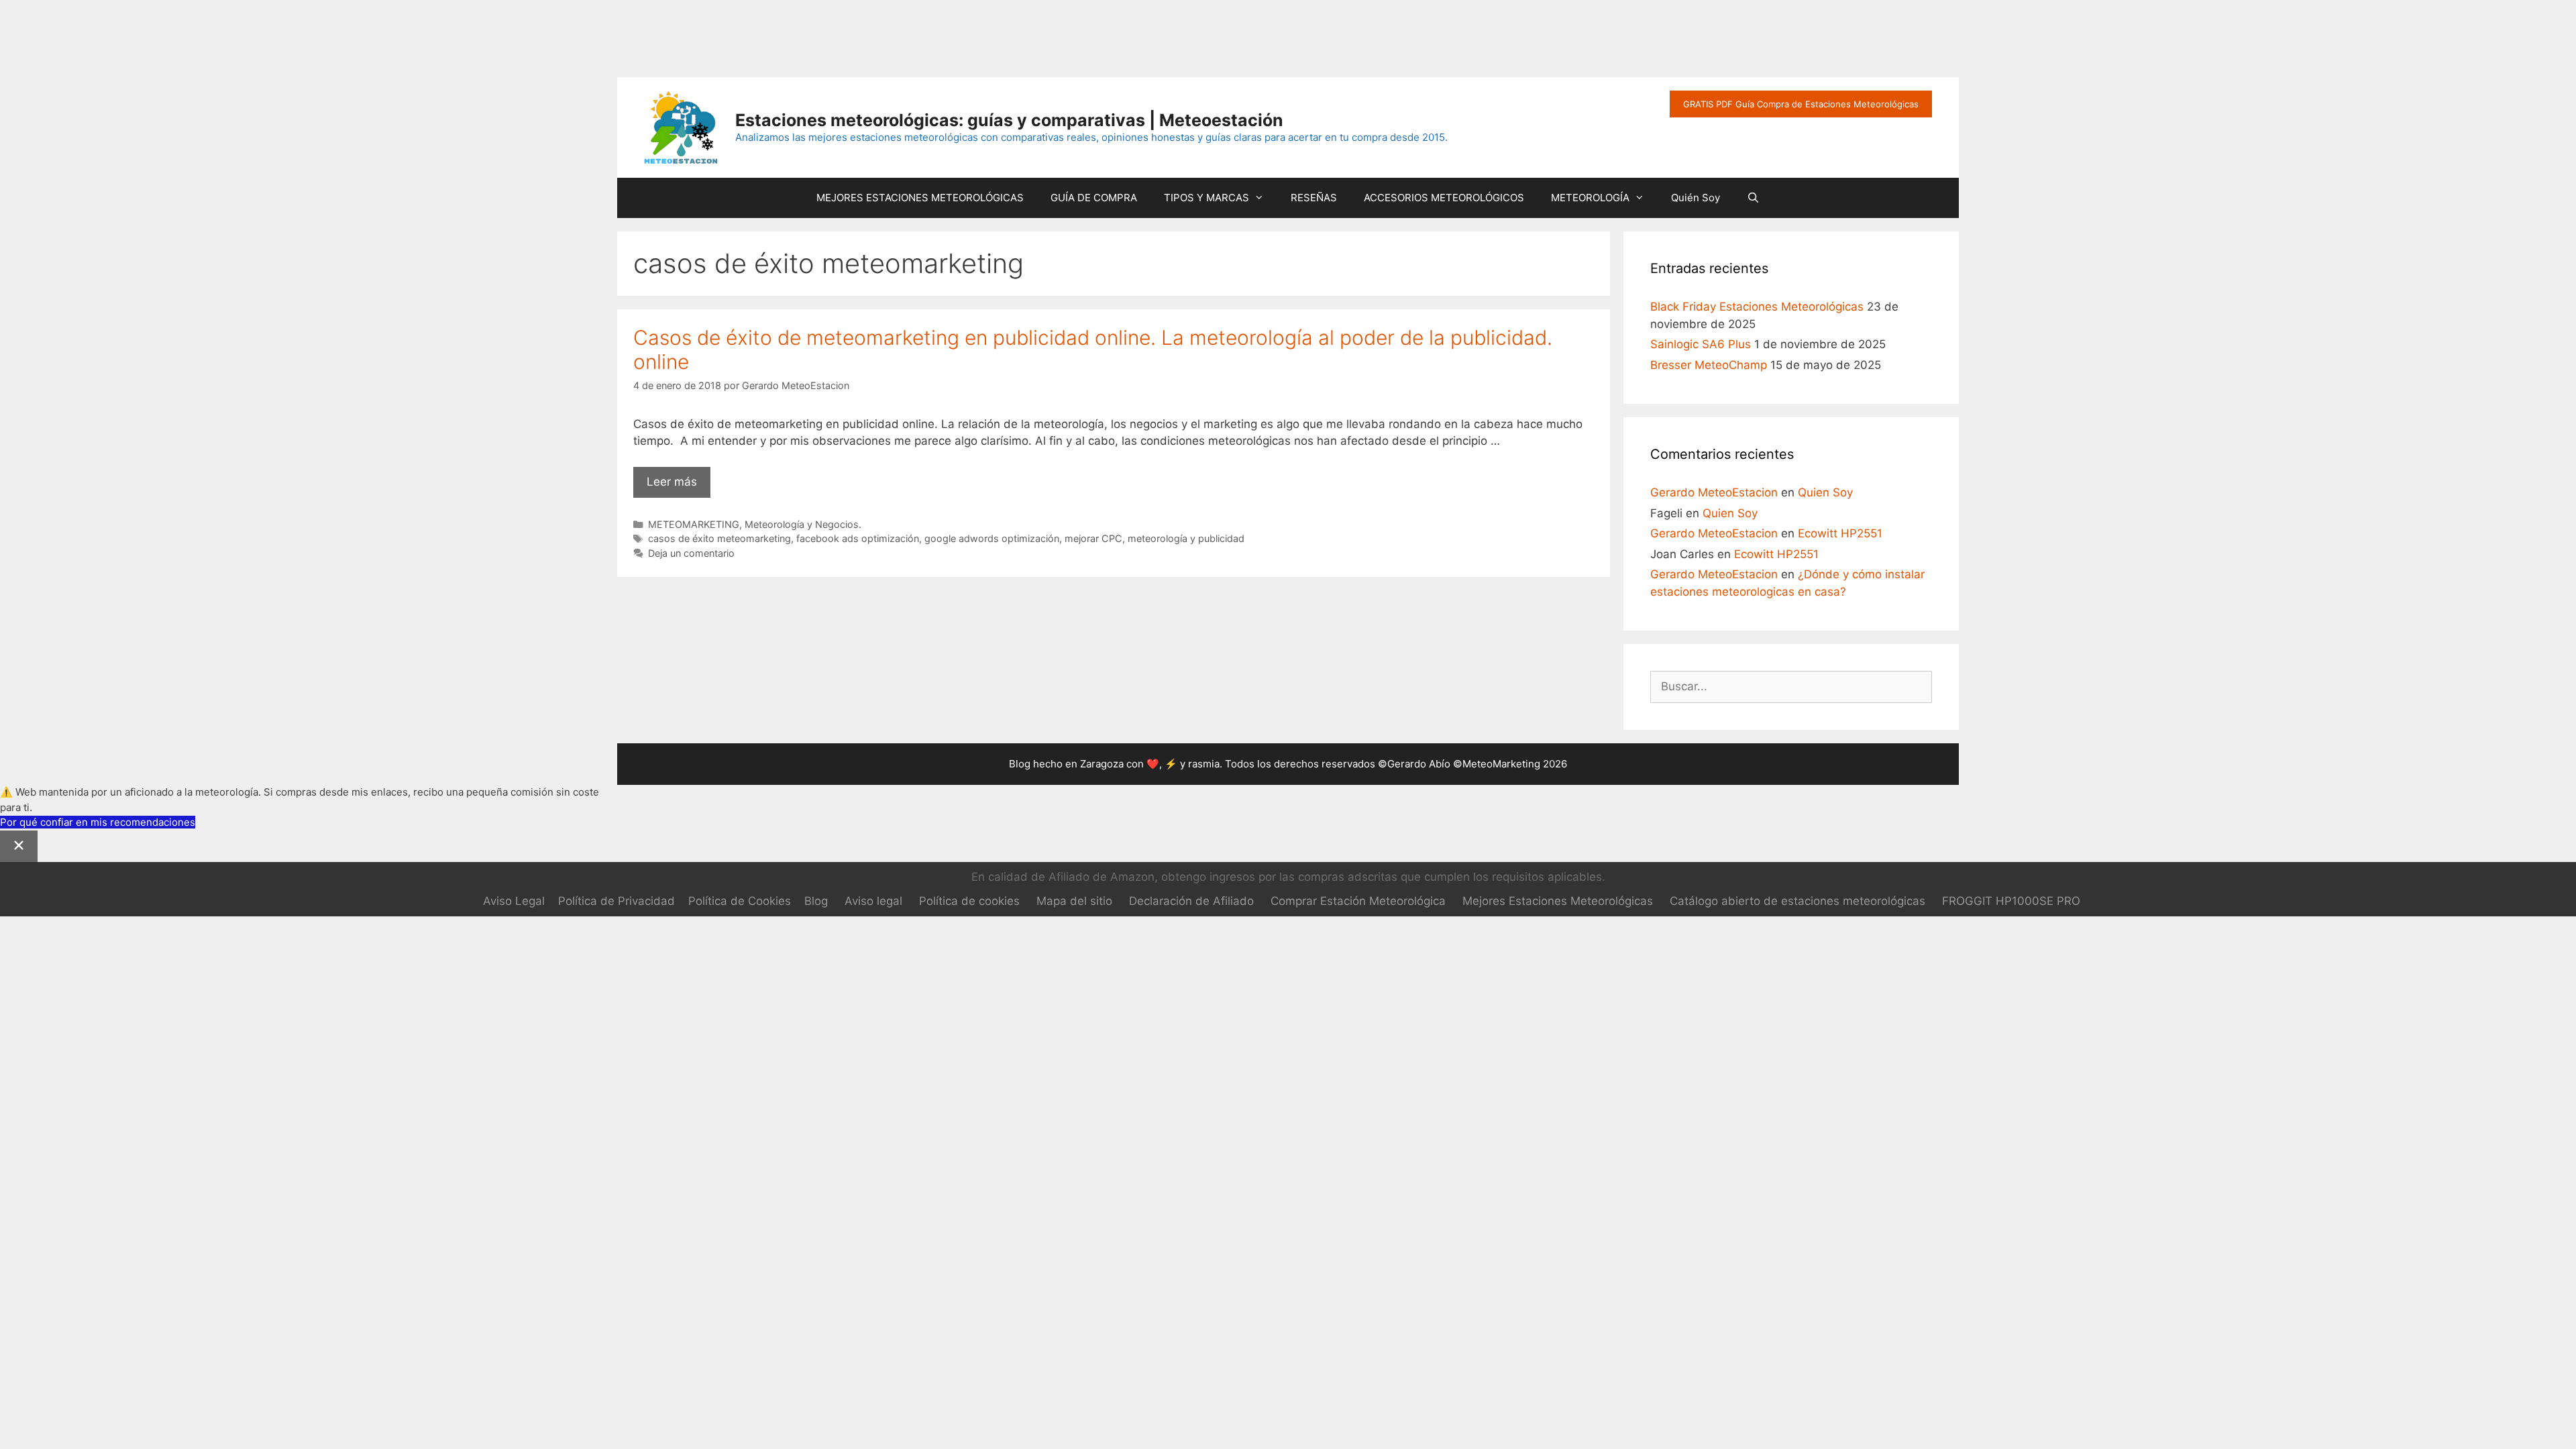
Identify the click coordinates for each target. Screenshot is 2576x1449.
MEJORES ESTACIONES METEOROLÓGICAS (920, 198)
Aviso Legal (514, 901)
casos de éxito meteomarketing (719, 538)
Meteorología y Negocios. (803, 524)
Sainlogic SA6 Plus (1701, 344)
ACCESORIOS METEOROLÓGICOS (1444, 198)
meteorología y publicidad (1186, 538)
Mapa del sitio (1074, 901)
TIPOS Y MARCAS (1206, 198)
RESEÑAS (1314, 198)
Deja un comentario (691, 553)
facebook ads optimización (858, 538)
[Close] (19, 847)
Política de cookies (969, 901)
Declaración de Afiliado (1191, 901)
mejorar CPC (1093, 538)
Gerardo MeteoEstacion (1714, 492)
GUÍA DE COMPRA (1094, 198)
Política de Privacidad (616, 901)
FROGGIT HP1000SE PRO (2011, 901)
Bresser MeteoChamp (1709, 365)
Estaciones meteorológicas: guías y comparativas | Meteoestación (1009, 120)
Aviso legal (873, 901)
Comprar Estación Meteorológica (1358, 901)
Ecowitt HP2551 (1840, 533)
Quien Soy (1825, 492)
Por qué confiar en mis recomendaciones (98, 822)
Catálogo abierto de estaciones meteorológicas (1797, 901)
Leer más (679, 486)
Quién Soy (1696, 198)
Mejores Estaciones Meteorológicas (1558, 901)
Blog (816, 901)
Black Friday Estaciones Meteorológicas (1757, 307)
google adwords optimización (992, 538)
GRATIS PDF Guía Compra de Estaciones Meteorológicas (1801, 104)
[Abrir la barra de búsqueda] (1753, 198)
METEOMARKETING (694, 524)
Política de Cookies (740, 901)
